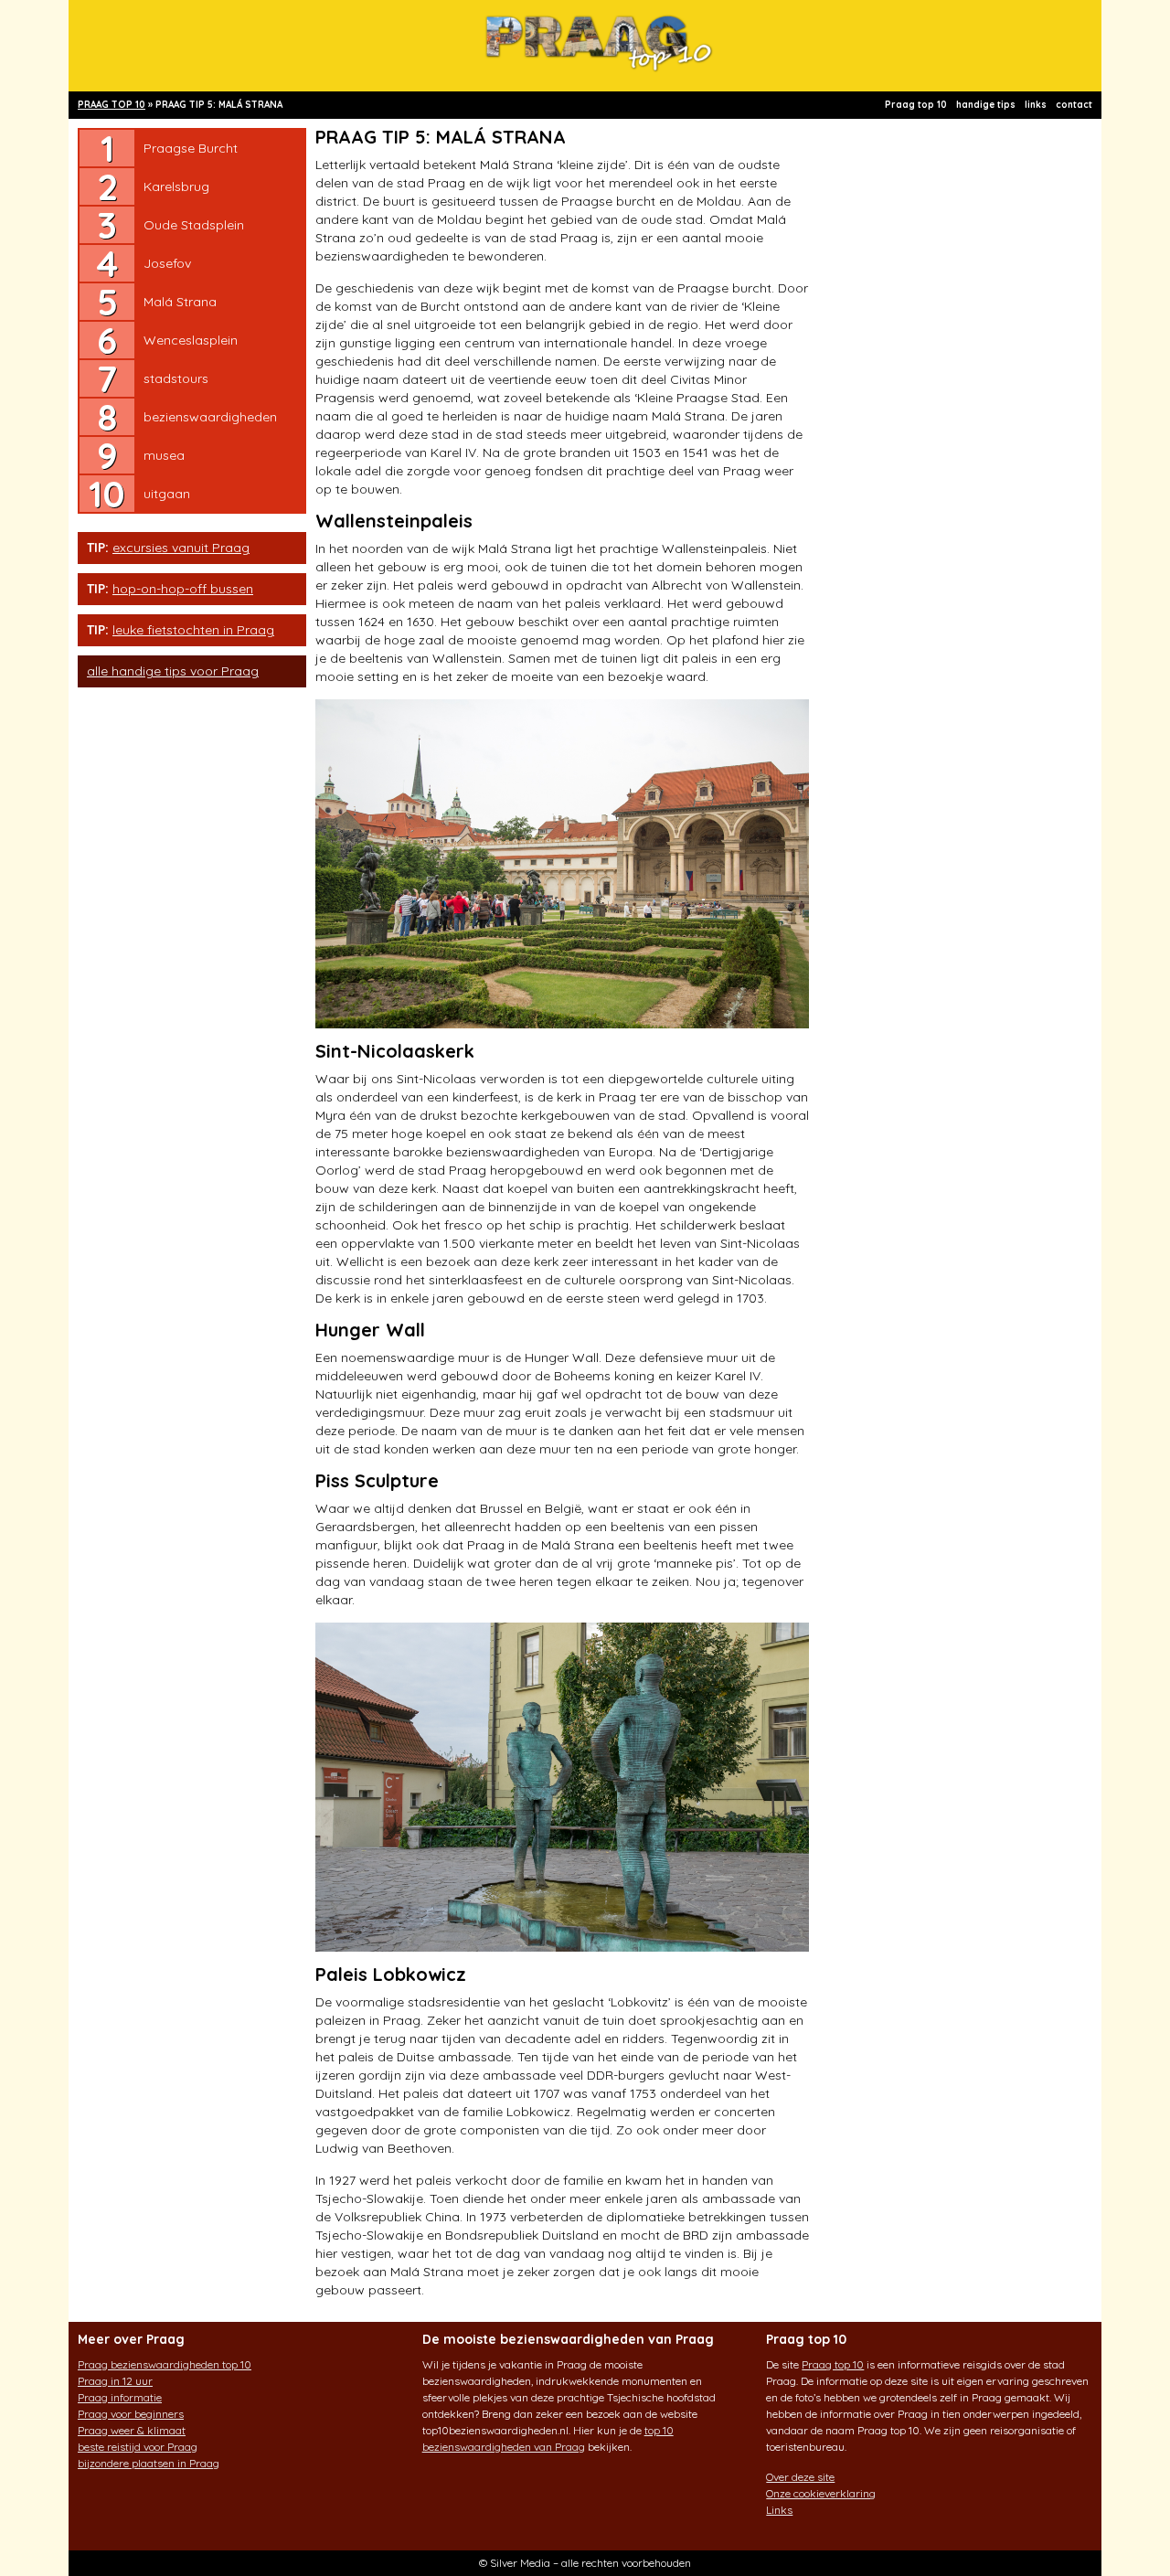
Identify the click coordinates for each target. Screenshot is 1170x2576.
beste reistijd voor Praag (138, 2447)
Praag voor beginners (131, 2414)
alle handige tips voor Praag (173, 671)
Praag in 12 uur (115, 2381)
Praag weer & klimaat (132, 2430)
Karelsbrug (176, 186)
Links (779, 2510)
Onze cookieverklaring (821, 2493)
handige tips (986, 105)
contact (1074, 105)
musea (164, 455)
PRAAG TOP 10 (112, 105)
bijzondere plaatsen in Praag (149, 2463)
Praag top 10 (916, 105)
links (1036, 105)
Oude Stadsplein (194, 225)
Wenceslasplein (191, 340)
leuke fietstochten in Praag (193, 630)
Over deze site (800, 2477)
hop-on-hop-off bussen (183, 589)
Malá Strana (180, 302)
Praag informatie (120, 2397)
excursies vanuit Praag (181, 548)
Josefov (167, 263)
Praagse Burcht (191, 148)
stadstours (176, 378)
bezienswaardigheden (210, 417)
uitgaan (167, 494)
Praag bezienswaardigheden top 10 (165, 2364)
